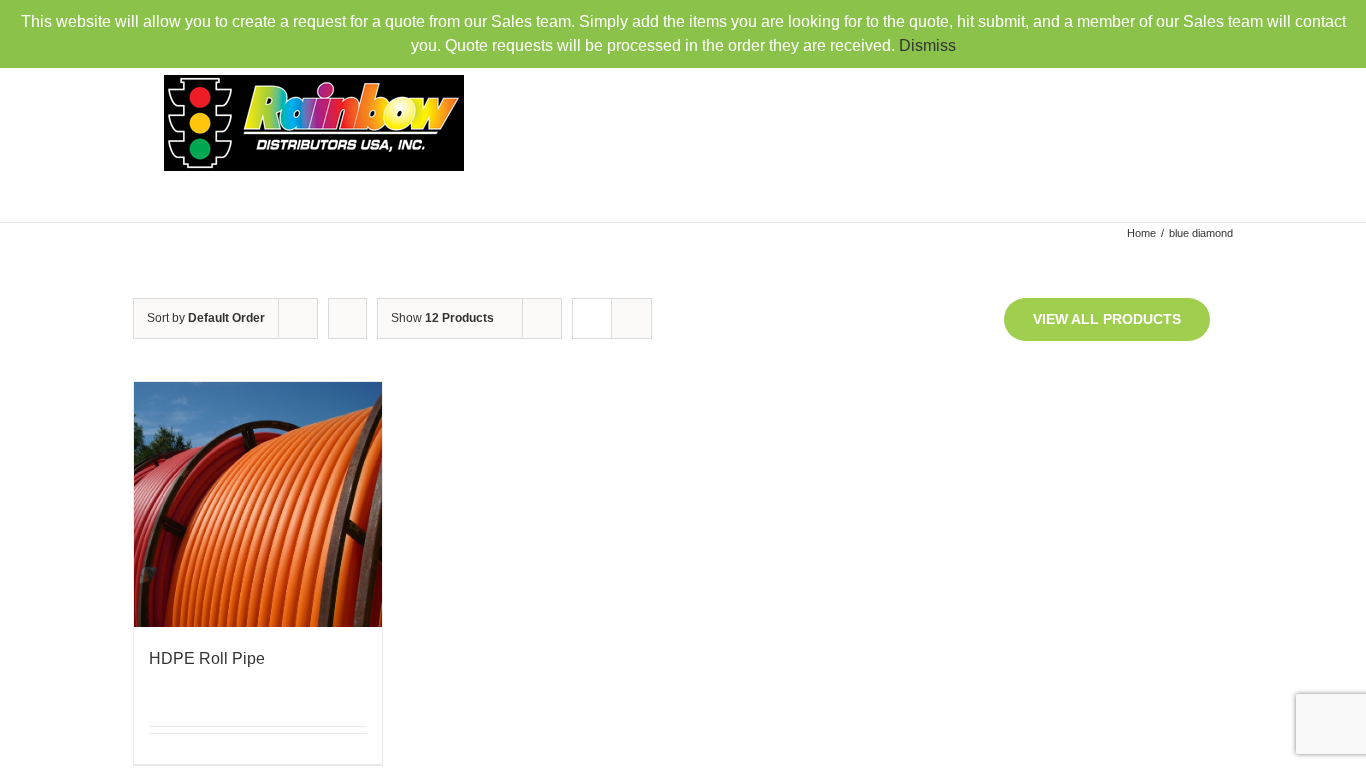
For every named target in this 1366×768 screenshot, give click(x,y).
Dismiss (927, 45)
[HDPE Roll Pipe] (258, 504)
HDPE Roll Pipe (207, 658)
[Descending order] (347, 318)
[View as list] (631, 318)
